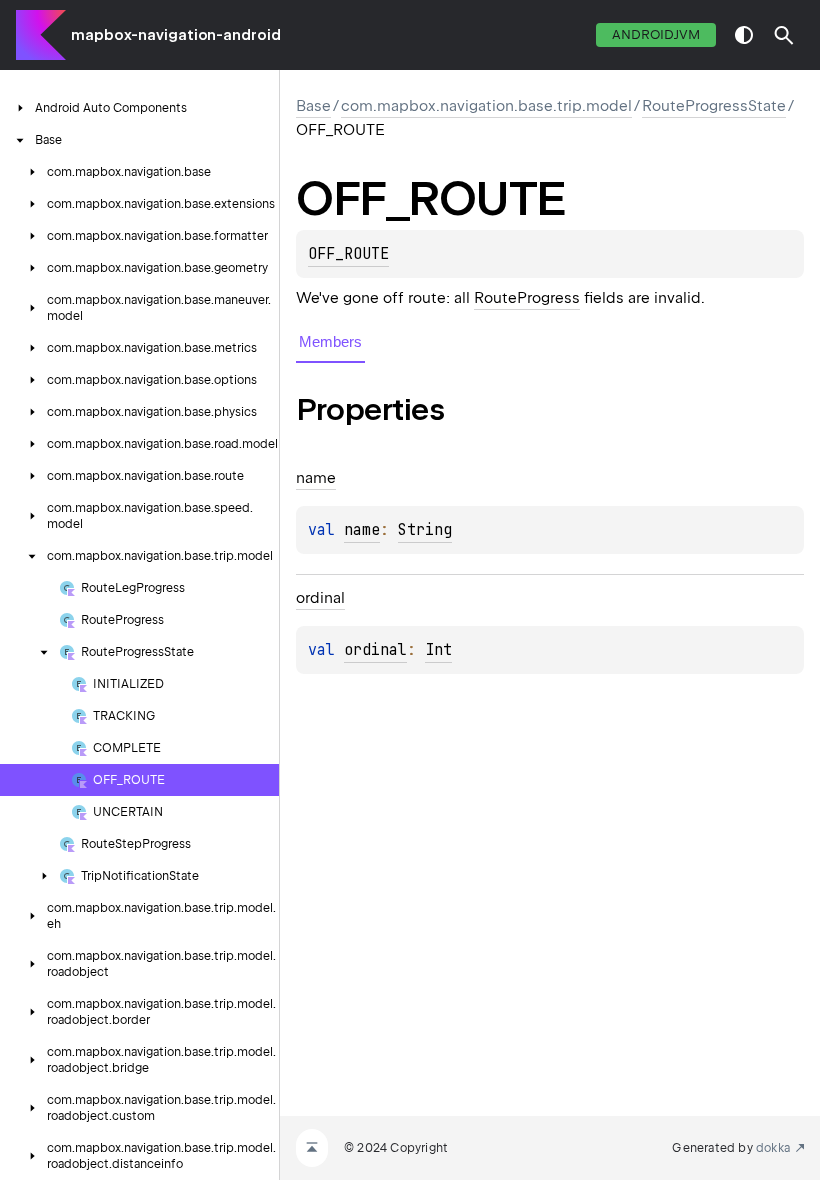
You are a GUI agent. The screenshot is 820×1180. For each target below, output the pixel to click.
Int (438, 650)
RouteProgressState (714, 106)
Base (313, 106)
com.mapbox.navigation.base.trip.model (486, 106)
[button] (784, 35)
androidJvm (656, 34)
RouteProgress (527, 298)
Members (330, 341)
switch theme (744, 35)
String (425, 530)
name (362, 530)
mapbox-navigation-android (176, 35)
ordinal (375, 650)
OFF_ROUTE (348, 254)
